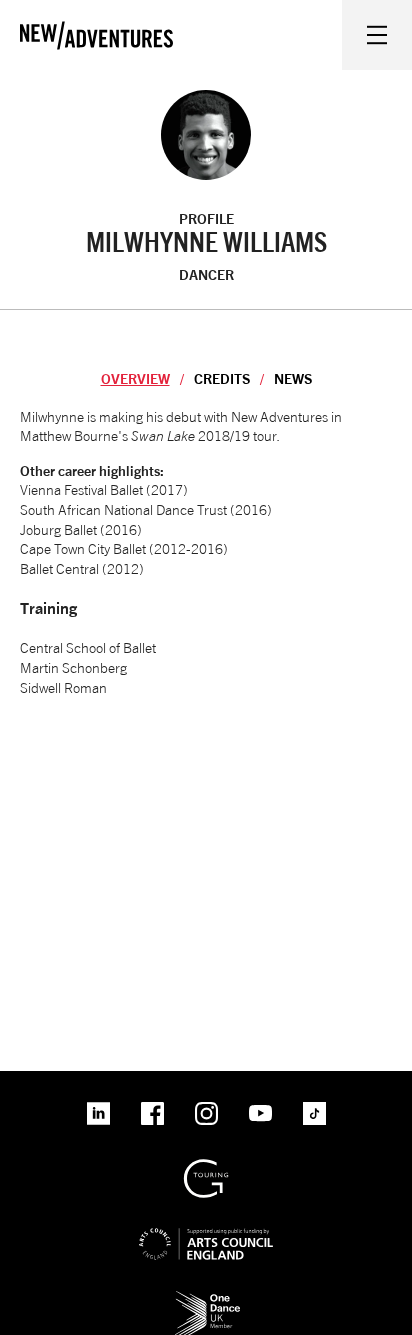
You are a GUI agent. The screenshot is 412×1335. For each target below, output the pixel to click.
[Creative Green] (206, 1166)
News (293, 378)
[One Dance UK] (206, 1297)
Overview (135, 378)
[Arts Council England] (206, 1227)
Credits (222, 378)
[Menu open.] (377, 35)
